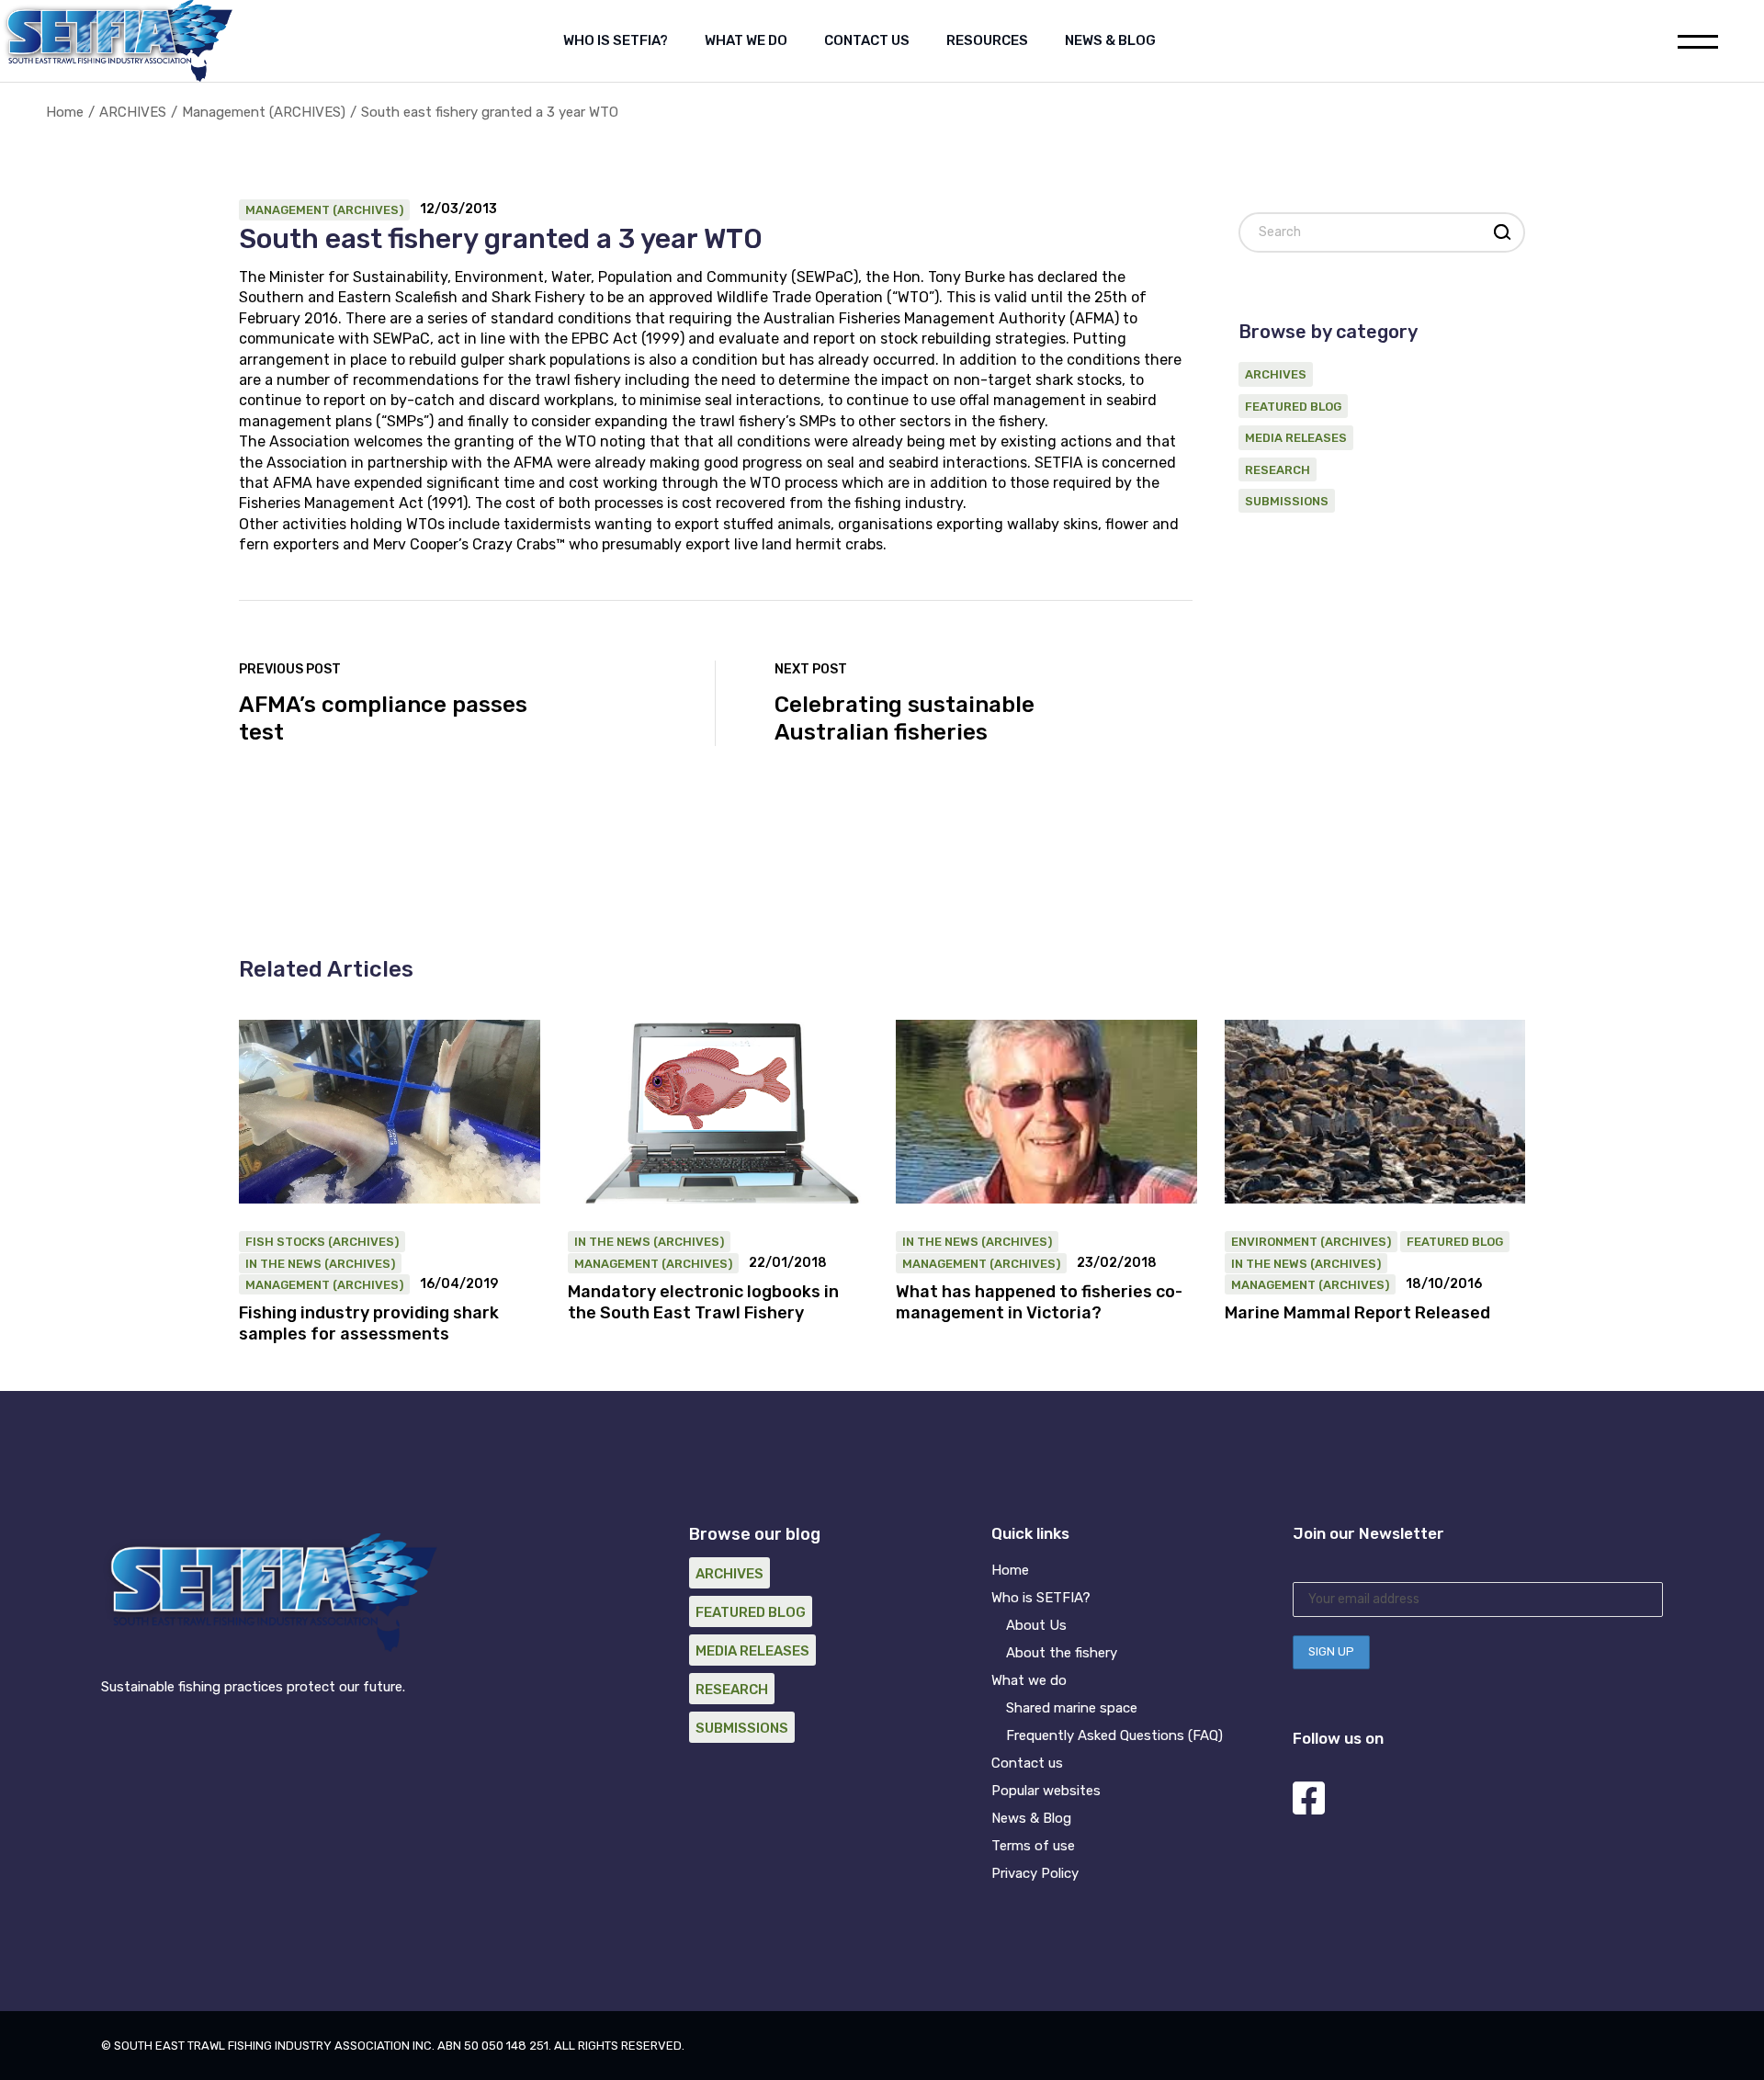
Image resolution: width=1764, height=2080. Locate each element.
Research (1278, 470)
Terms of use (1033, 1846)
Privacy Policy (1035, 1873)
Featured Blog (1293, 407)
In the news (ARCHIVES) (320, 1264)
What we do (1029, 1680)
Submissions (1287, 501)
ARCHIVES (133, 112)
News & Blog (1031, 1818)
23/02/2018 (1117, 1263)
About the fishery (1062, 1653)
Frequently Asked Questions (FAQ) (1114, 1735)
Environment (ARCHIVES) (1311, 1242)
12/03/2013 (458, 209)
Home (1010, 1570)
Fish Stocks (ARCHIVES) (322, 1242)
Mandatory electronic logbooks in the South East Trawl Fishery (703, 1302)
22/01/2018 (788, 1263)
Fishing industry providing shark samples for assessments (369, 1323)
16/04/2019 (459, 1284)
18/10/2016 (1444, 1284)
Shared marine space (1072, 1708)
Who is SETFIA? (1041, 1598)
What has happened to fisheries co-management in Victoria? (1039, 1302)
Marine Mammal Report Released (1357, 1313)
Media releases (1296, 438)
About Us (1036, 1625)
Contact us (1027, 1763)
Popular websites (1046, 1791)
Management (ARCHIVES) (264, 112)
